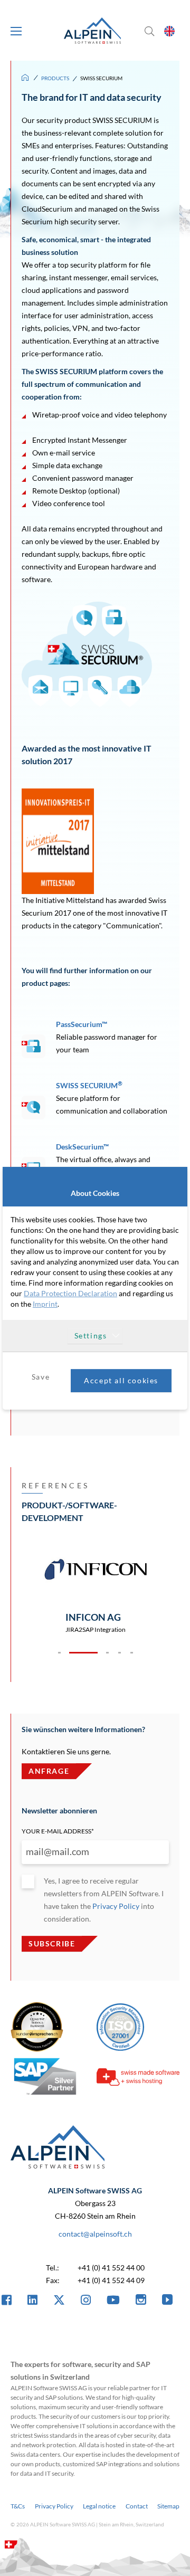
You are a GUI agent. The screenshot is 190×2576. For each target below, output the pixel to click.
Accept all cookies (121, 1380)
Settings (91, 1335)
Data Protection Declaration (70, 1293)
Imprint (45, 1304)
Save (41, 1377)
